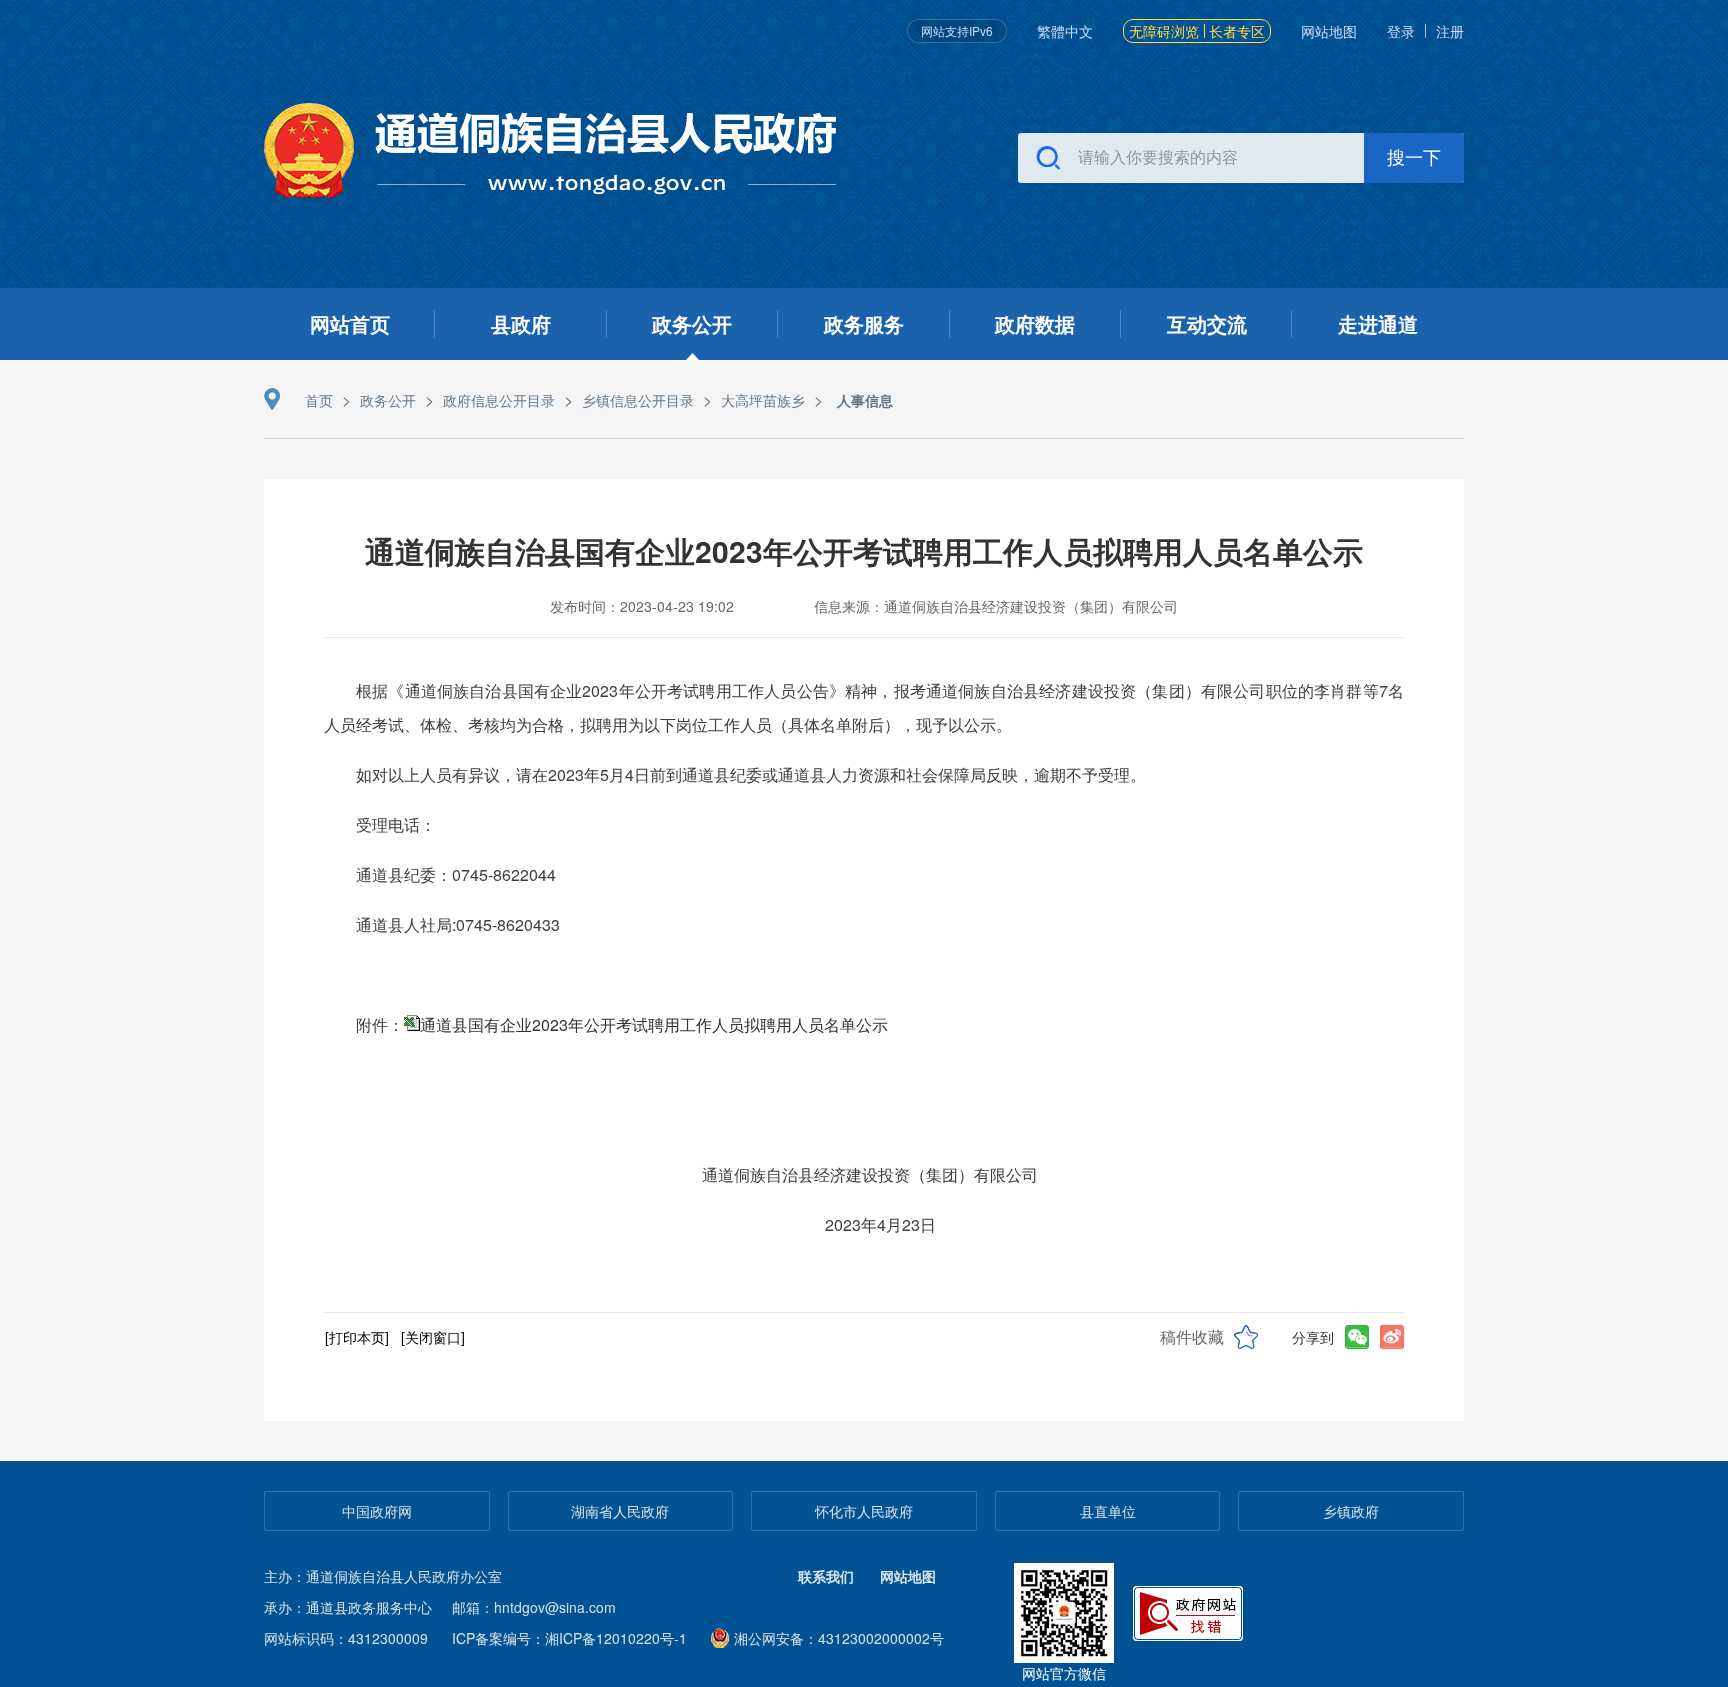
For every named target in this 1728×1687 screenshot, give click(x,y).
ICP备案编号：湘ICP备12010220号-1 (569, 1638)
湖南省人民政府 (620, 1511)
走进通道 (1378, 323)
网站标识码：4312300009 (346, 1638)
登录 (1401, 31)
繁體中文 (1065, 31)
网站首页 (350, 323)
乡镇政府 (1351, 1511)
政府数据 (1035, 323)
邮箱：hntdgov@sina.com (534, 1607)
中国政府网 (377, 1511)
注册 (1450, 31)
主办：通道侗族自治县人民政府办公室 (383, 1576)
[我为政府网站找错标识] (1190, 1610)
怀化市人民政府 (864, 1511)
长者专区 (1237, 31)
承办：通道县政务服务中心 (348, 1607)
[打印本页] (357, 1337)
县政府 (521, 323)
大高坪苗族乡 (763, 400)
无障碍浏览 (1164, 31)
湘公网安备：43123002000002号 (839, 1638)
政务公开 (692, 323)
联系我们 (826, 1576)
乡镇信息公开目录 (638, 400)
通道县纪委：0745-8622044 (474, 874)
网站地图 (1329, 31)
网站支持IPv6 (957, 30)
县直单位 (1108, 1511)
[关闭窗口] (433, 1337)
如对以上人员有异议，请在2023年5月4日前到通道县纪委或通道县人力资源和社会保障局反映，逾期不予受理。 (751, 774)
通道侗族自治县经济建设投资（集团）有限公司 (880, 1174)
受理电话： (396, 824)
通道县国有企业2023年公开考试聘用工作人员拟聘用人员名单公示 (654, 1024)
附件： (622, 1024)
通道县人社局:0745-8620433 (458, 924)
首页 (319, 400)
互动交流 (1207, 323)
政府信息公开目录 (499, 400)
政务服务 (864, 323)
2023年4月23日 (880, 1224)
